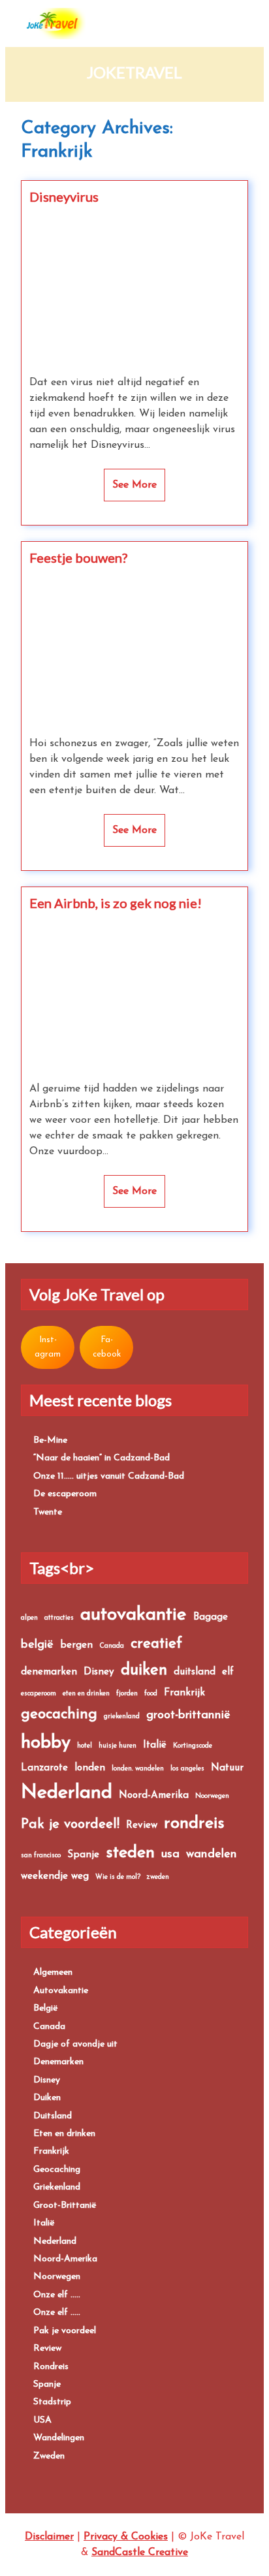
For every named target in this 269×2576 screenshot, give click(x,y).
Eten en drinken (64, 2134)
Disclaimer (49, 2537)
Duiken (47, 2098)
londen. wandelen (138, 1769)
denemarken (49, 1672)
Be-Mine (50, 1440)
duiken (144, 1671)
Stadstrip (52, 2402)
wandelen (212, 1854)
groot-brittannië (188, 1715)
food (151, 1694)
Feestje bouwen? (78, 558)
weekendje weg (55, 1877)
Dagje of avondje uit (75, 2044)
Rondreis (51, 2367)
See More (134, 485)
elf (228, 1672)
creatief (156, 1644)
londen (90, 1768)
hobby (46, 1743)
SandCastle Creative (140, 2552)
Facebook (107, 1347)
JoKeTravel (134, 72)
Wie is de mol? (118, 1877)
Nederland (67, 1793)
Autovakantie (61, 1991)
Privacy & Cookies (126, 2537)
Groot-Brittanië (65, 2206)
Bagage (211, 1617)
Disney (99, 1672)
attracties (59, 1618)
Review (142, 1826)
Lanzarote (44, 1768)
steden (130, 1853)
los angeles (187, 1769)
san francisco (41, 1856)
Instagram (48, 1347)
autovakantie (134, 1615)
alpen (29, 1618)
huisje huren (118, 1746)
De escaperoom (65, 1494)
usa (170, 1854)
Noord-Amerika (154, 1796)
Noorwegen (212, 1796)
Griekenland (57, 2187)
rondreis (194, 1824)
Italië (155, 1745)
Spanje (83, 1855)
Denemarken (58, 2062)
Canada (112, 1646)
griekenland (122, 1717)
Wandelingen (59, 2438)
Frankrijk (184, 1693)
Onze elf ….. (57, 2295)
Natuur (227, 1768)
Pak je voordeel (65, 2331)
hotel (85, 1746)
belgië (37, 1645)
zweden (158, 1877)
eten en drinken (86, 1694)
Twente (48, 1512)
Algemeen (53, 1972)
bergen (76, 1645)
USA (42, 2420)
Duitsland (53, 2116)
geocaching (59, 1715)
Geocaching (57, 2170)
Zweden (49, 2456)
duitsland (195, 1672)
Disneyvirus (64, 196)
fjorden (127, 1694)
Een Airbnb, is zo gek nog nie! (116, 903)
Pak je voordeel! (70, 1824)
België (46, 2008)
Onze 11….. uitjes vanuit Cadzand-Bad (109, 1476)
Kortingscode (193, 1746)
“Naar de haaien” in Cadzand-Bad (102, 1458)
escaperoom (39, 1694)
